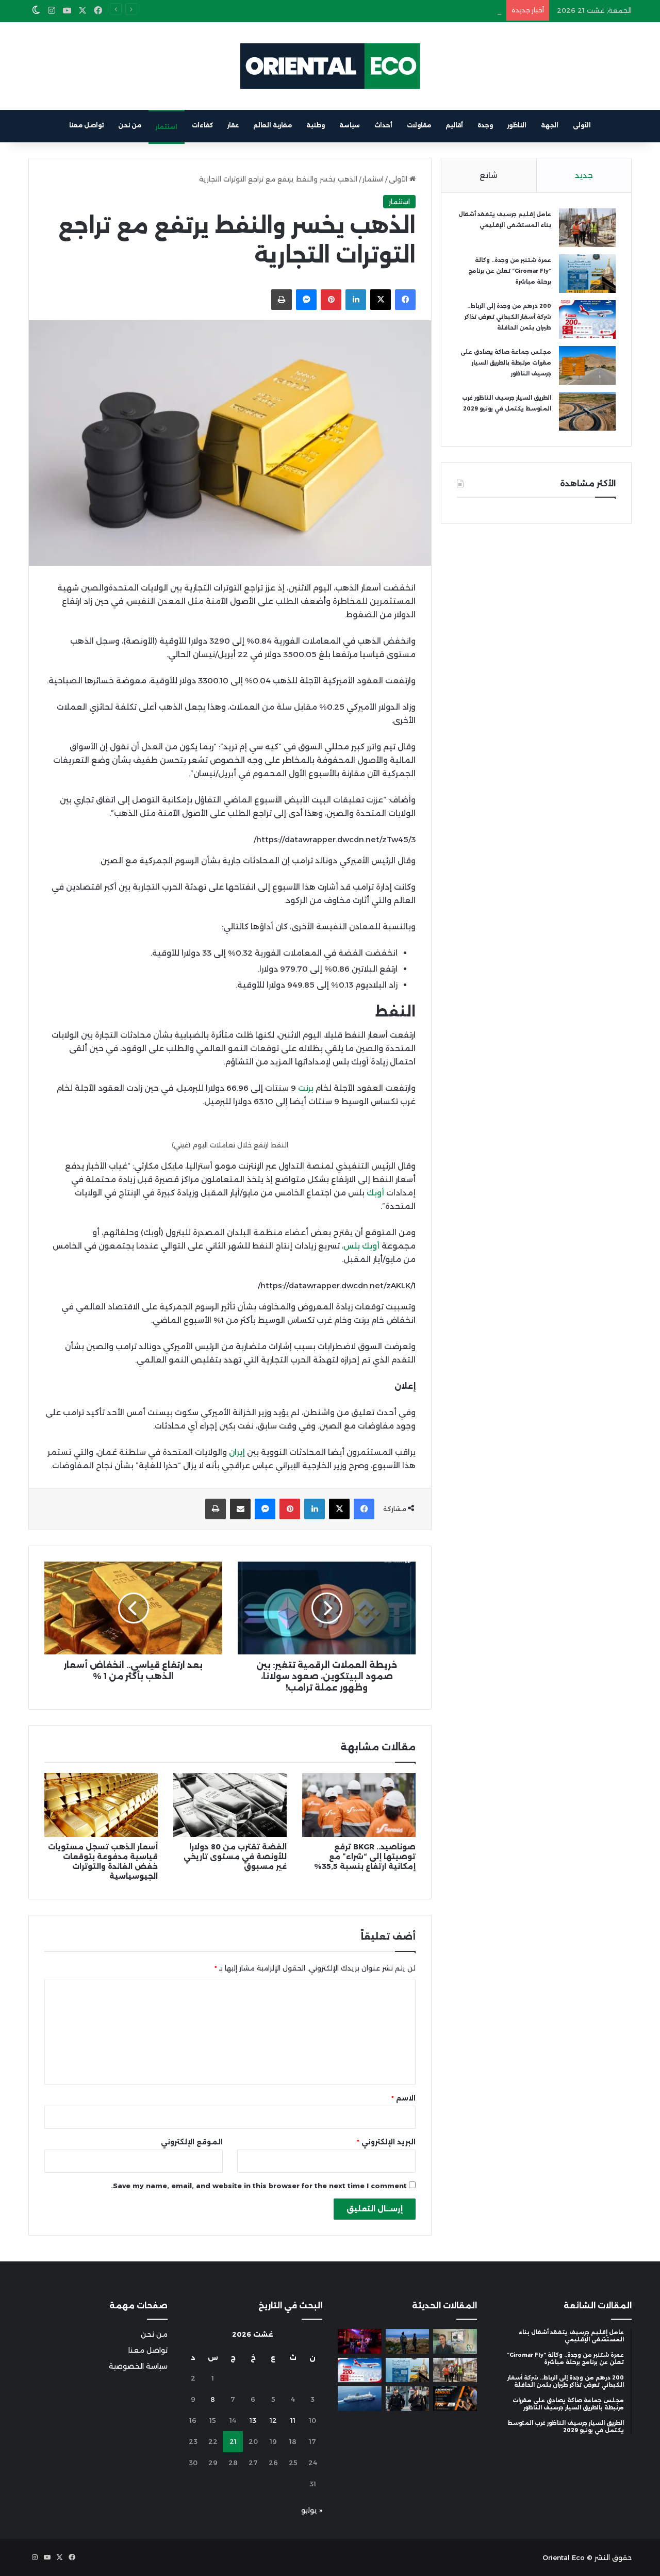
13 (253, 2420)
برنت (306, 1088)
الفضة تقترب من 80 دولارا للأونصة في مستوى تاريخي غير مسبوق (235, 1857)
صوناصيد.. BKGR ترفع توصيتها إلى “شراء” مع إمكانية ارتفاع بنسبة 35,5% (365, 1857)
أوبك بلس (362, 1246)
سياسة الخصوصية (138, 2366)
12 (273, 2420)
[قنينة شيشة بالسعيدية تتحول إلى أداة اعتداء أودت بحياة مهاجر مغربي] (360, 2341)
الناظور (517, 125)
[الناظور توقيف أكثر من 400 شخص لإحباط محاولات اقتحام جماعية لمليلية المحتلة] (408, 2341)
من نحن (130, 125)
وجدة (485, 125)
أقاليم (454, 125)
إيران (237, 1452)
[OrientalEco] (330, 66)
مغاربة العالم (273, 125)
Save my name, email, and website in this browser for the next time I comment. (259, 2186)
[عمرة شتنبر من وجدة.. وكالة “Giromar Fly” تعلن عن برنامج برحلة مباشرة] (587, 274)
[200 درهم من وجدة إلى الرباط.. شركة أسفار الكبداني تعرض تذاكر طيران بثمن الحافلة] (587, 319)
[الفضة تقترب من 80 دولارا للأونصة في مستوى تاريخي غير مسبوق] (230, 1805)
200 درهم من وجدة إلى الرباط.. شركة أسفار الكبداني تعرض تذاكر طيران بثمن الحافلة (371, 10)
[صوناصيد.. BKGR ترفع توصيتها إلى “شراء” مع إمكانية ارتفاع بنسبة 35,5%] (359, 1805)
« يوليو (312, 2510)
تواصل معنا (86, 125)
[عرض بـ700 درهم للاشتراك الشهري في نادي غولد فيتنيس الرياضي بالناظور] (455, 2399)
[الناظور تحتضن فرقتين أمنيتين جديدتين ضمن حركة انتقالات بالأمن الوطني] (408, 2399)
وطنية (316, 125)
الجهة (550, 125)
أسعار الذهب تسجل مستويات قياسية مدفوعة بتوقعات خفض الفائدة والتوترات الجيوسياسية (103, 1861)
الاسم (403, 2098)
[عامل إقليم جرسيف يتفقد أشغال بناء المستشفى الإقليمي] (587, 228)
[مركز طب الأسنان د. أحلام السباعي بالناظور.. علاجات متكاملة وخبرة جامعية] (455, 2341)
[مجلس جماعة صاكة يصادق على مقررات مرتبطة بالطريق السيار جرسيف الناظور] (587, 365)
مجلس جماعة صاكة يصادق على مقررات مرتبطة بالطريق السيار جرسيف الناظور (506, 363)
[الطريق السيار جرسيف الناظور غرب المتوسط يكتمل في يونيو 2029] (587, 411)
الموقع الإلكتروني (192, 2142)
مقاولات (419, 125)
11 (293, 2420)
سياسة (350, 125)
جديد (584, 175)
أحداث (383, 125)
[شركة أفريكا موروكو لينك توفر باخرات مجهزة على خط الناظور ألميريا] (360, 2399)
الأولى (582, 125)
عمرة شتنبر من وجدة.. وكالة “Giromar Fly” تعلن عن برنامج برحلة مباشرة (510, 271)
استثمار (167, 127)
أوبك (375, 1193)
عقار (233, 125)
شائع (489, 175)
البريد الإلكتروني (386, 2142)
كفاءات (202, 125)
